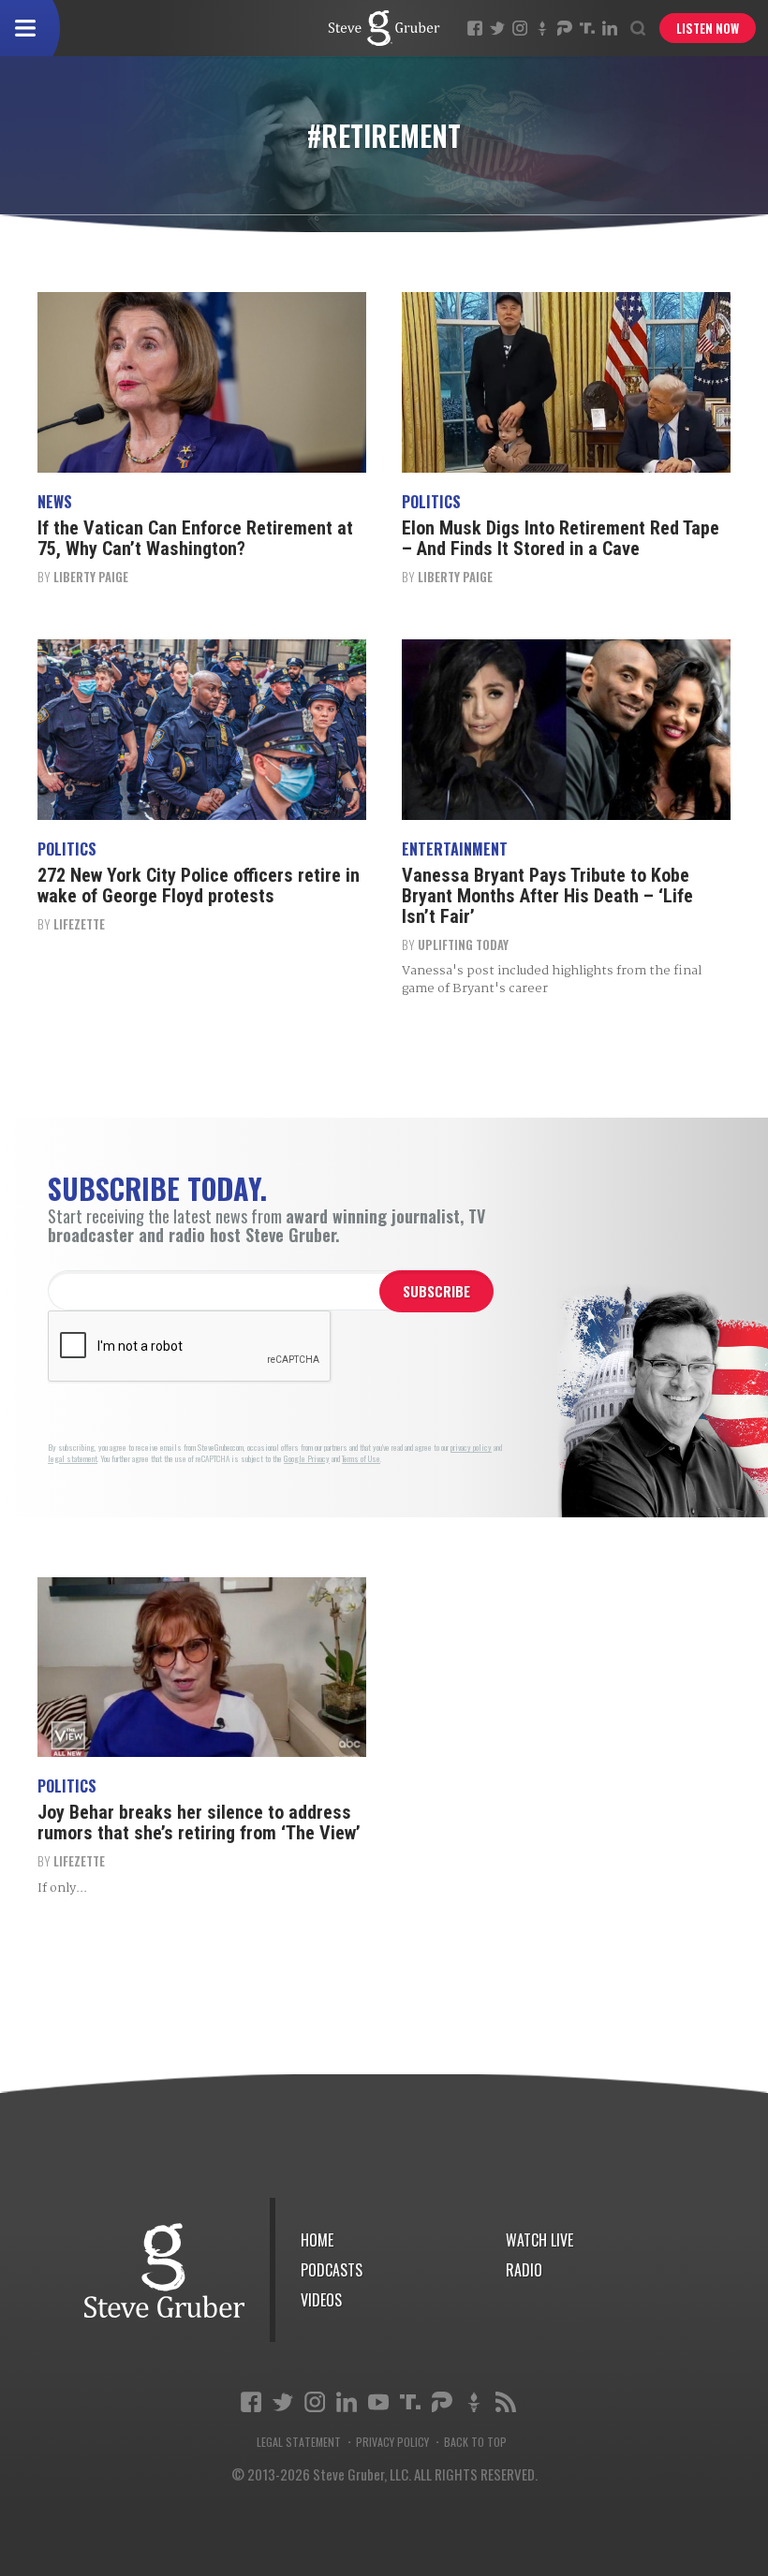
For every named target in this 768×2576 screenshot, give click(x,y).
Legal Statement (299, 2442)
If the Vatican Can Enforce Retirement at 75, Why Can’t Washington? (195, 538)
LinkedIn (610, 28)
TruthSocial (587, 28)
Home (317, 2240)
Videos (321, 2300)
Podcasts (332, 2270)
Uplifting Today (463, 944)
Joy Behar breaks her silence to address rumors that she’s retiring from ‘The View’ (199, 1822)
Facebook (475, 28)
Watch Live (539, 2240)
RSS (506, 2402)
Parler (565, 28)
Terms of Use (361, 1459)
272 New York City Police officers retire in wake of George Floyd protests (199, 885)
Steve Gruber (164, 2270)
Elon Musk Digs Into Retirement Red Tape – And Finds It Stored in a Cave (561, 538)
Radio (524, 2270)
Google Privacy (307, 1459)
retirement (384, 28)
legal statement (73, 1459)
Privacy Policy (392, 2442)
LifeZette (79, 924)
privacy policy (471, 1448)
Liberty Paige (91, 577)
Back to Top (475, 2442)
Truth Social (410, 2402)
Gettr (542, 28)
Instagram (520, 28)
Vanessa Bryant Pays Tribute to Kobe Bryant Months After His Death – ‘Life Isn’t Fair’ (547, 896)
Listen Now (708, 28)
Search (638, 28)
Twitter (497, 28)
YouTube (378, 2402)
